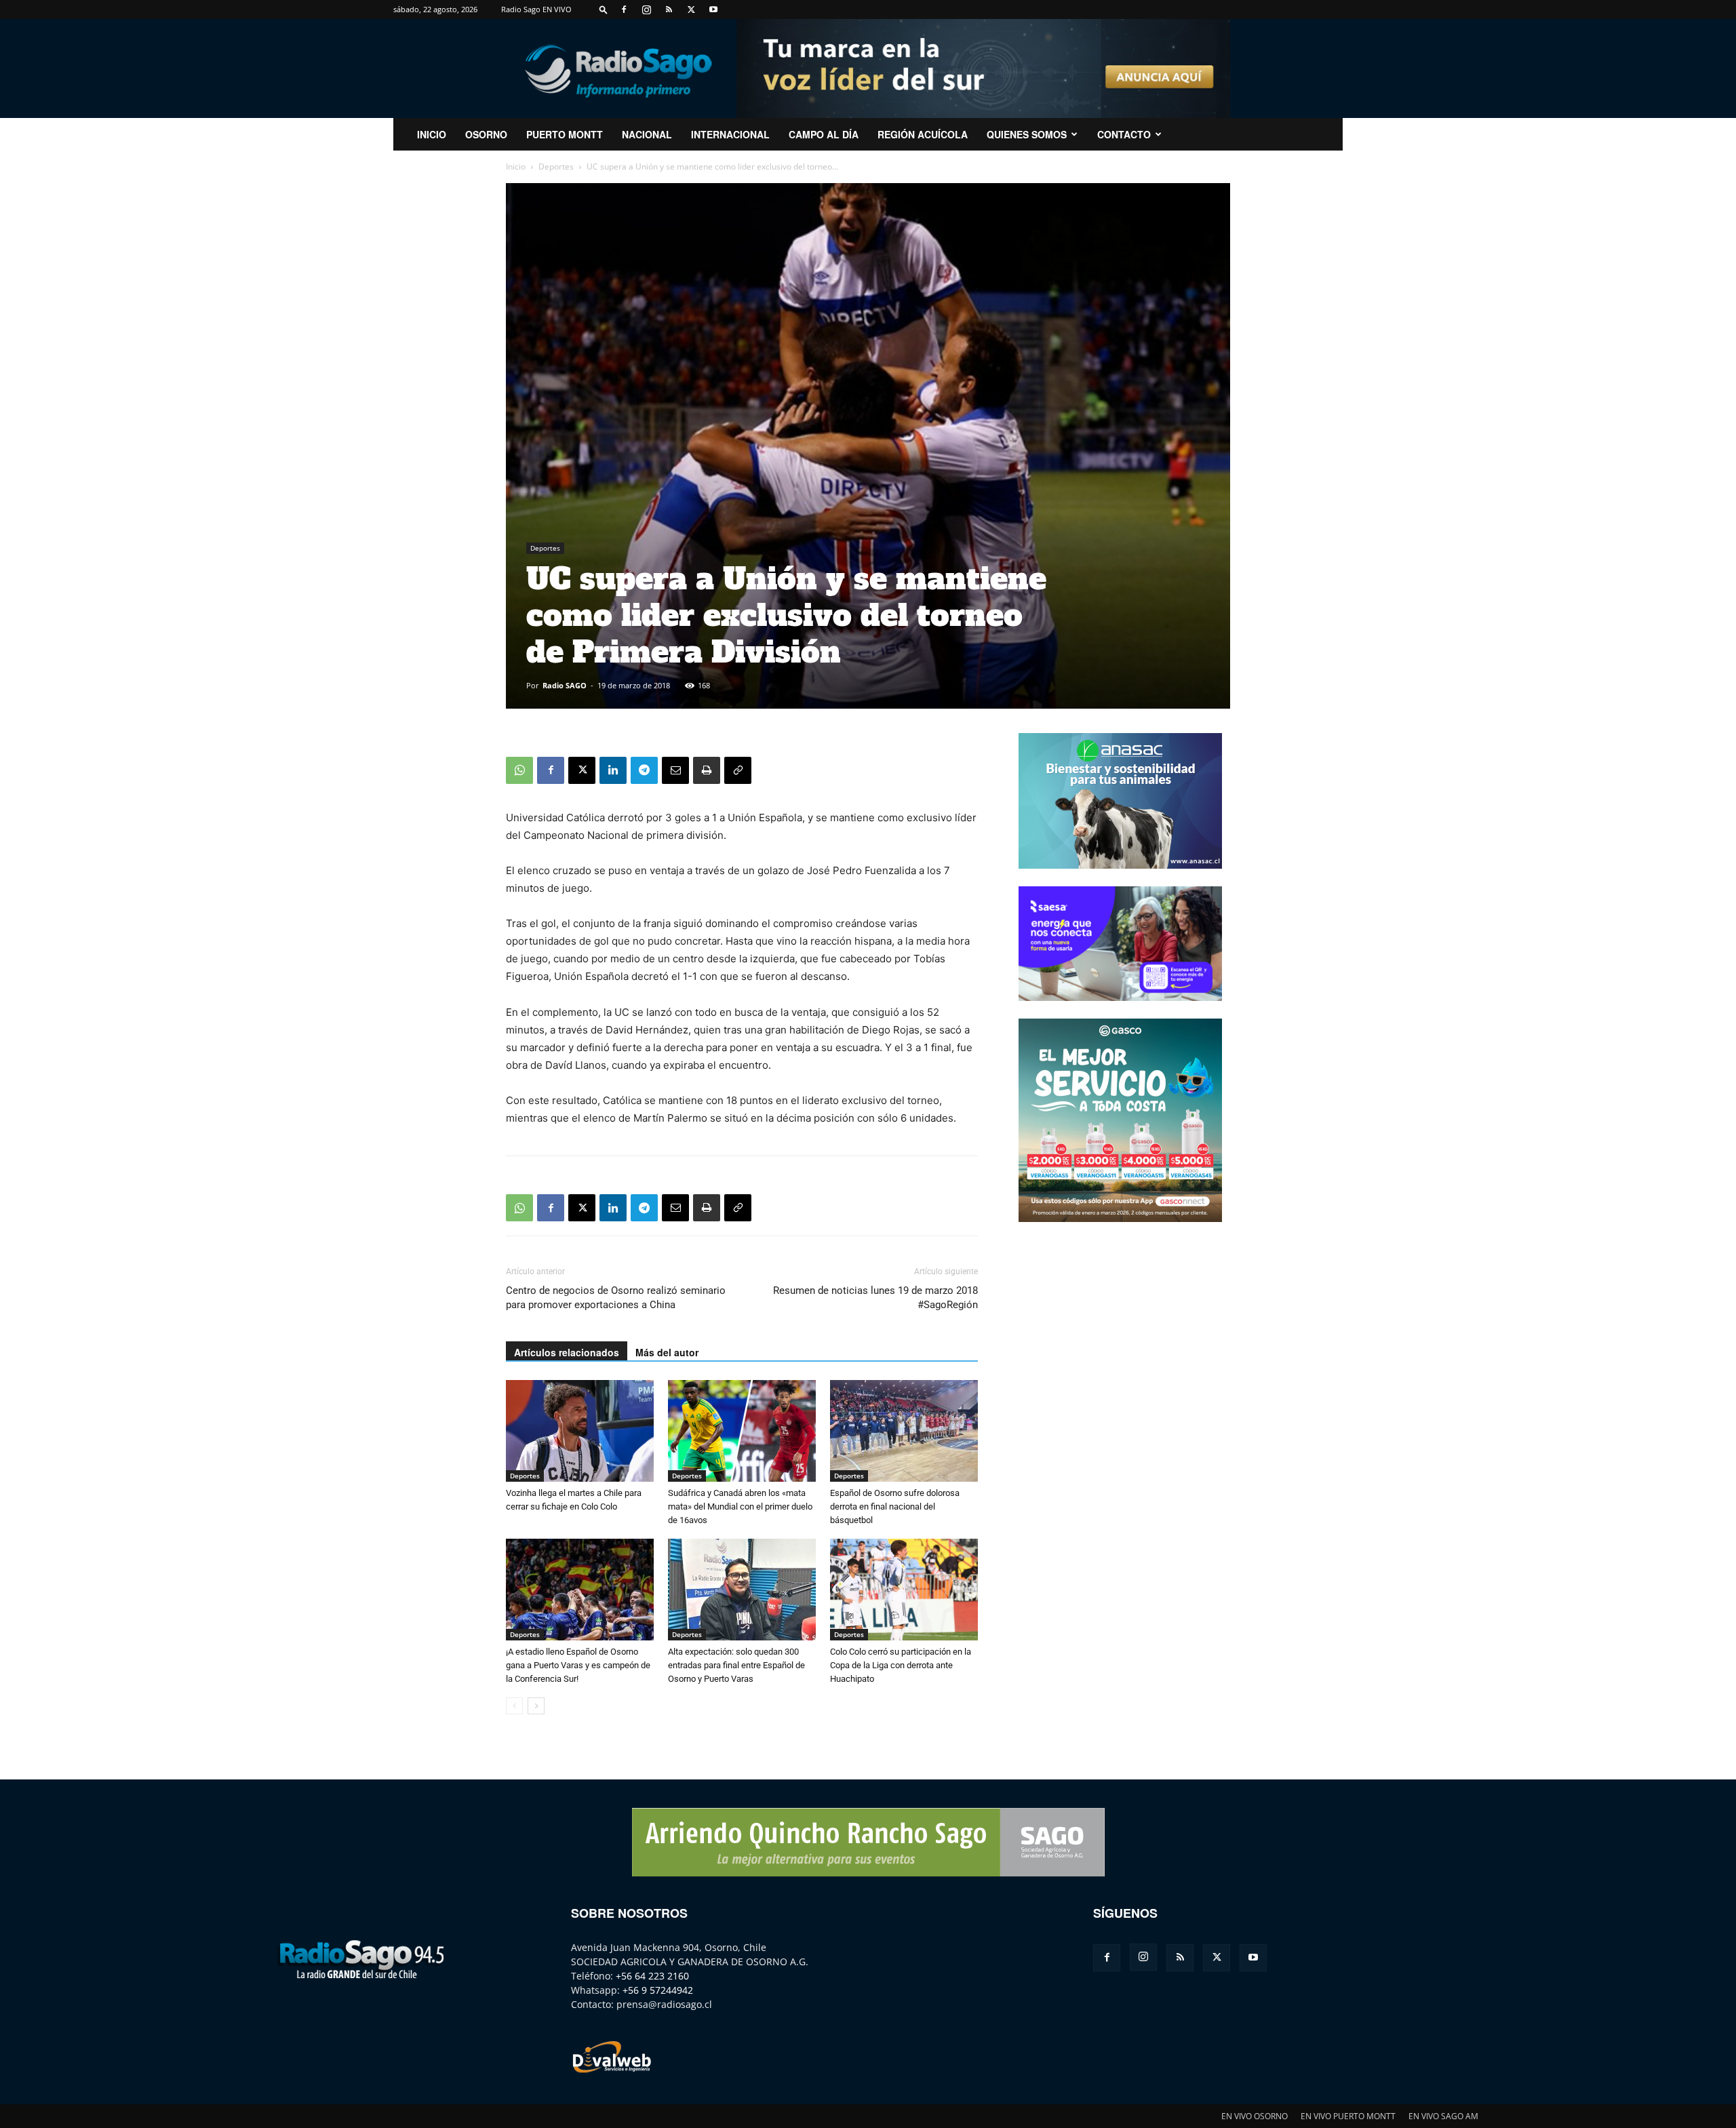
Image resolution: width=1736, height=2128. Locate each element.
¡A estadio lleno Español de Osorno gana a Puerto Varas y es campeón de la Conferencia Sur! (578, 1665)
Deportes (556, 166)
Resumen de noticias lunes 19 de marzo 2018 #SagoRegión (875, 1298)
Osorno (486, 134)
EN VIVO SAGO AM (1443, 2116)
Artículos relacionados (567, 1352)
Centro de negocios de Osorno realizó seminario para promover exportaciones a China (616, 1298)
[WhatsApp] (519, 770)
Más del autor (667, 1352)
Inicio (516, 166)
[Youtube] (713, 9)
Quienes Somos (1027, 134)
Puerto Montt (565, 134)
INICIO (432, 134)
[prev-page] (514, 1706)
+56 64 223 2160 (652, 1976)
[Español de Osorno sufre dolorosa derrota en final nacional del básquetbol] (904, 1431)
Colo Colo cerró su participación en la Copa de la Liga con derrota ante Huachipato (901, 1665)
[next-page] (536, 1706)
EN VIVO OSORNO (1255, 2116)
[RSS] (669, 9)
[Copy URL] (738, 770)
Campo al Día (824, 134)
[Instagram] (646, 9)
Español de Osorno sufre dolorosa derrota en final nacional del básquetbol (895, 1506)
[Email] (675, 770)
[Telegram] (644, 770)
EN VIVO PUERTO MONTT (1348, 2116)
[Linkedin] (613, 770)
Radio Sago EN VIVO (536, 9)
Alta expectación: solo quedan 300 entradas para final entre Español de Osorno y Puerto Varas (736, 1665)
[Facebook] (624, 9)
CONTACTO (1124, 134)
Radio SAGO (565, 685)
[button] (604, 9)
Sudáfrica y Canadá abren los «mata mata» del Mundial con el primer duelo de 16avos (740, 1506)
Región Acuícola (923, 134)
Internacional (730, 134)
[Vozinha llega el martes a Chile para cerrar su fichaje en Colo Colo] (580, 1431)
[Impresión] (707, 770)
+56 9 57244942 (658, 1990)
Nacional (647, 134)
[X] (691, 9)
